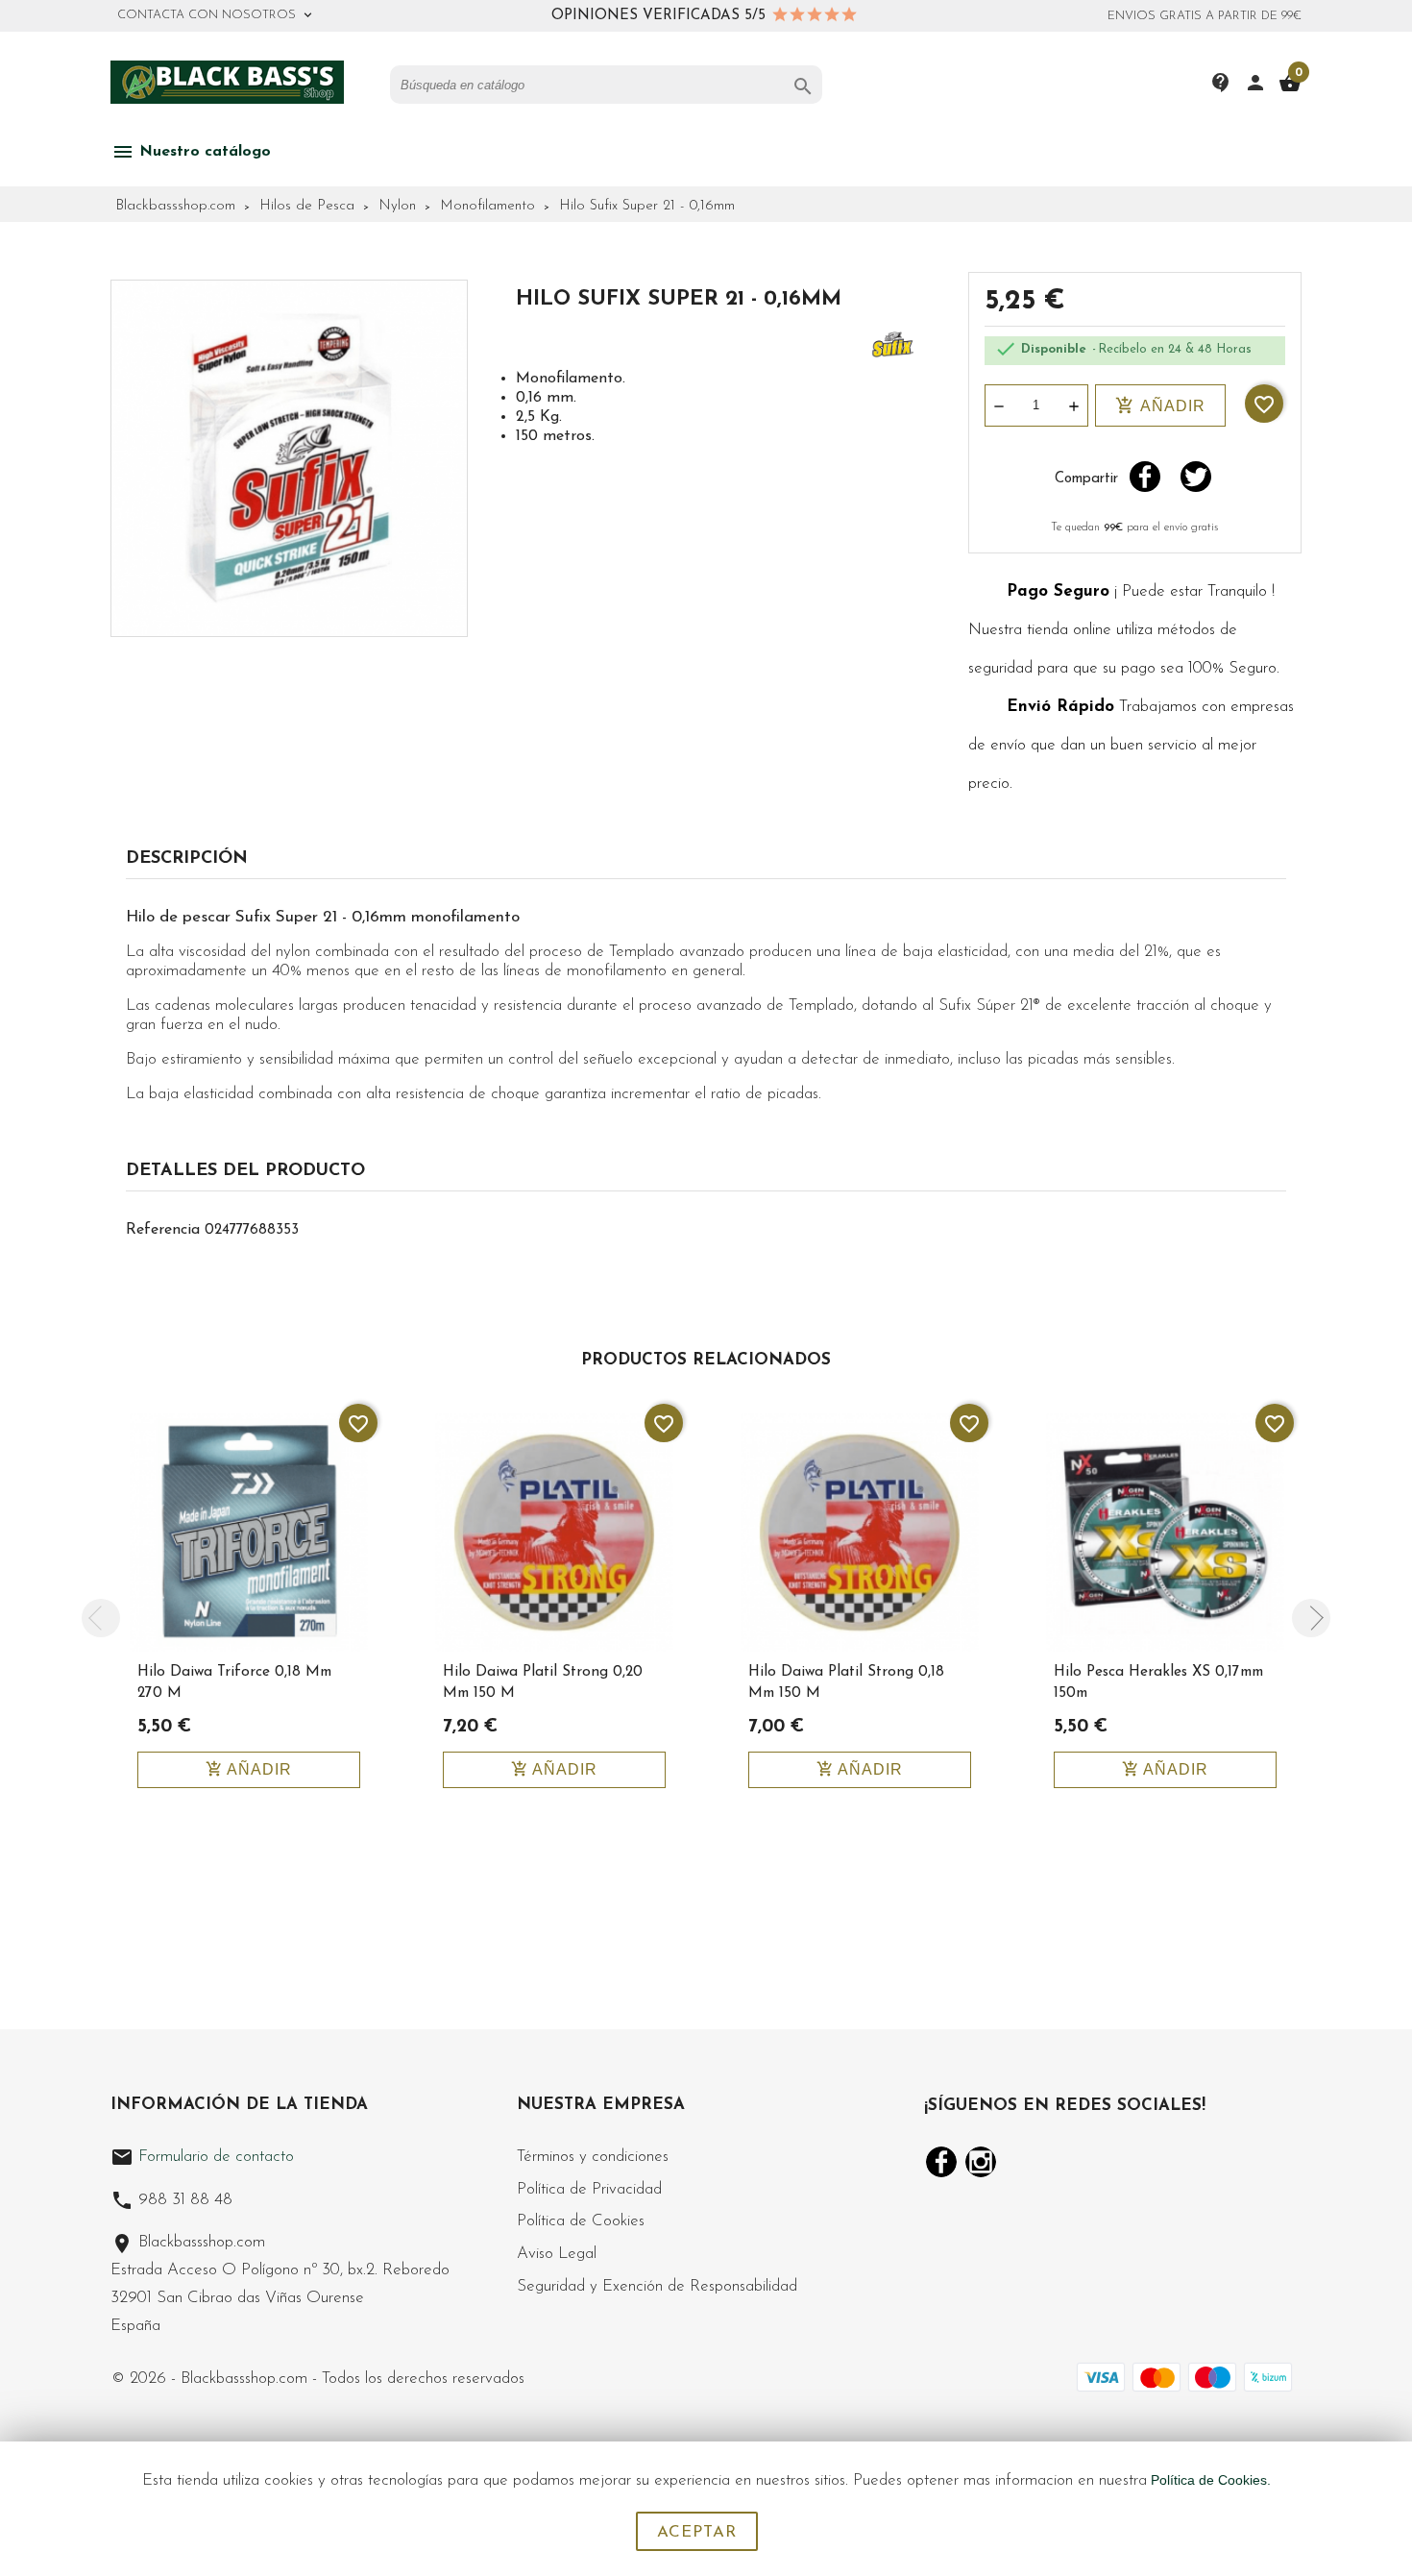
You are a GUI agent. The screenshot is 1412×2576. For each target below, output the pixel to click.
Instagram (981, 2162)
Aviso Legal (557, 2254)
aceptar (697, 2532)
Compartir (1145, 477)
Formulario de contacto (202, 2157)
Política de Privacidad (589, 2189)
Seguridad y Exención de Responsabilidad (657, 2286)
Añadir (1160, 405)
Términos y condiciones (593, 2157)
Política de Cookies (581, 2221)
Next (1311, 1618)
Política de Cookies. (1211, 2480)
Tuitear (1196, 477)
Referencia (163, 1230)
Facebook (941, 2162)
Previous (101, 1618)
